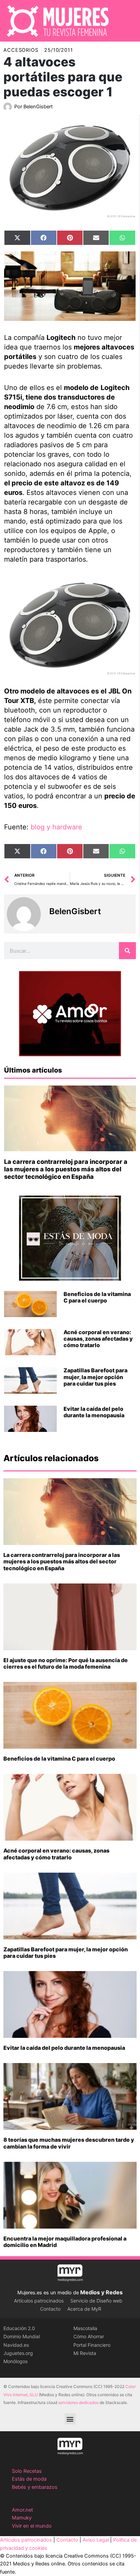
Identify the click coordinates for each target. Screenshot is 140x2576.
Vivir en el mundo (32, 2526)
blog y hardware (56, 827)
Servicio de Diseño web (96, 2301)
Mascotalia (85, 2328)
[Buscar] (127, 951)
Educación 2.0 (19, 2328)
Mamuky (22, 2518)
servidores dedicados (78, 2402)
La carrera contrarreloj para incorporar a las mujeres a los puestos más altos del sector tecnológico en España (66, 1169)
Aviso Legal (96, 2540)
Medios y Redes (101, 2292)
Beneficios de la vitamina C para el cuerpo (97, 1297)
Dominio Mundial (22, 2336)
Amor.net (22, 2510)
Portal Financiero (92, 2345)
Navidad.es (16, 2345)
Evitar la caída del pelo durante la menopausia (94, 1412)
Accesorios (21, 50)
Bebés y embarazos (35, 2487)
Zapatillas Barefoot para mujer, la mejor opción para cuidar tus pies (95, 1377)
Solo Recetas (27, 2471)
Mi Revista (85, 2353)
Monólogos (15, 2361)
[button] (70, 2419)
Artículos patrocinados (39, 2301)
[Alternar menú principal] (126, 21)
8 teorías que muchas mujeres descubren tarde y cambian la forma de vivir (69, 2143)
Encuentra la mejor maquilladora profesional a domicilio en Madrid (65, 2242)
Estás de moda (29, 2479)
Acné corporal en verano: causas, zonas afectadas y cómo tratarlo (98, 1339)
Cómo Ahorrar (89, 2336)
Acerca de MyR (84, 2309)
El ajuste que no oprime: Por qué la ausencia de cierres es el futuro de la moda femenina (66, 1663)
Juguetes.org (18, 2353)
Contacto (50, 2309)
